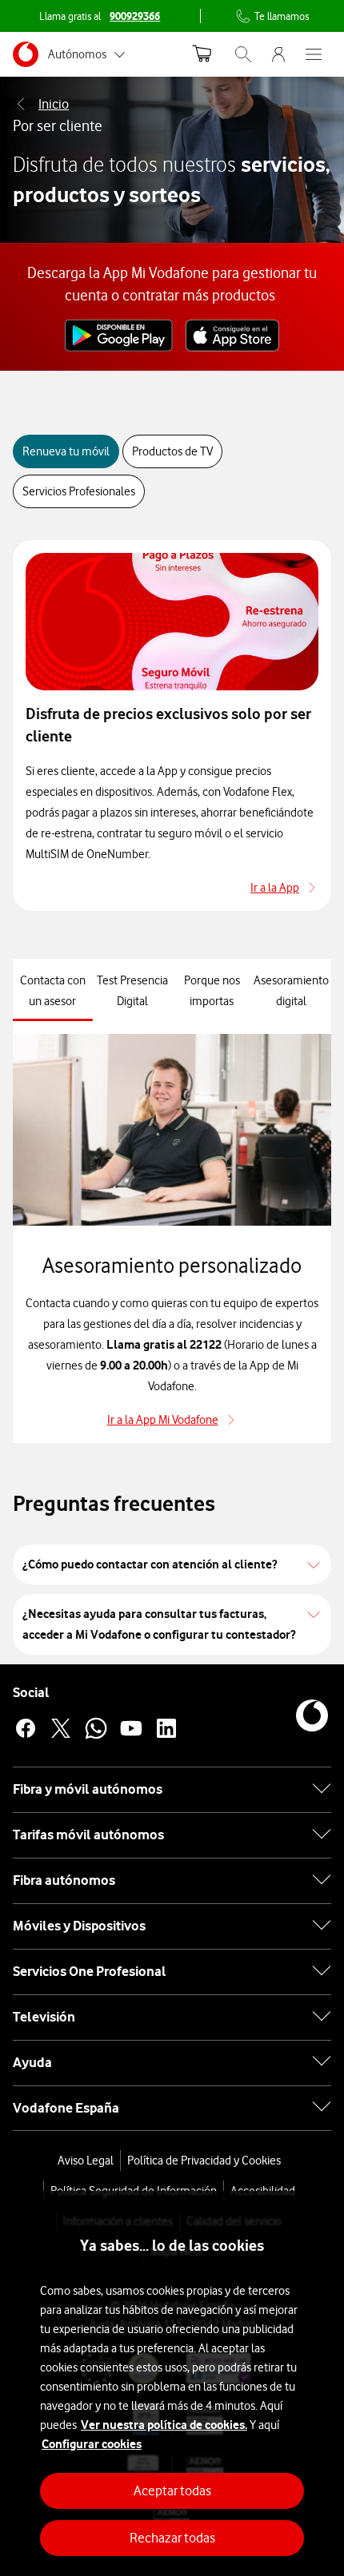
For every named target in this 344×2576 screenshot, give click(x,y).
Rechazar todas (172, 2538)
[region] (172, 2383)
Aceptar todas (172, 2491)
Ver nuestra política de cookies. (164, 2425)
